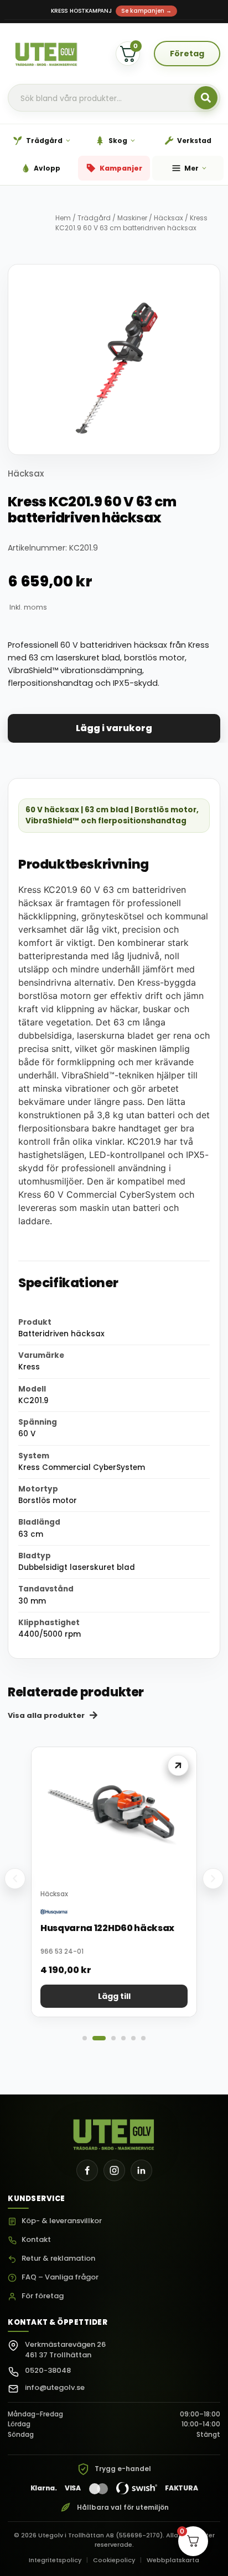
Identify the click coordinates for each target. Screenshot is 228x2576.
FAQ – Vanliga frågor (60, 2278)
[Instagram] (114, 2170)
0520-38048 (48, 2370)
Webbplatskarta (173, 2560)
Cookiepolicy (114, 2560)
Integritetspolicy (55, 2560)
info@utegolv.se (55, 2387)
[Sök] (206, 98)
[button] (15, 1879)
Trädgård (94, 218)
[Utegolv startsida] (114, 2131)
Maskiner (132, 218)
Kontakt (36, 2240)
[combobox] (114, 98)
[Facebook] (87, 2170)
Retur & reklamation (58, 2259)
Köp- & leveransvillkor (62, 2221)
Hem (63, 218)
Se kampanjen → (146, 11)
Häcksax (169, 218)
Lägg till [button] (114, 1996)
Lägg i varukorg (114, 728)
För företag (43, 2296)
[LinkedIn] (141, 2170)
